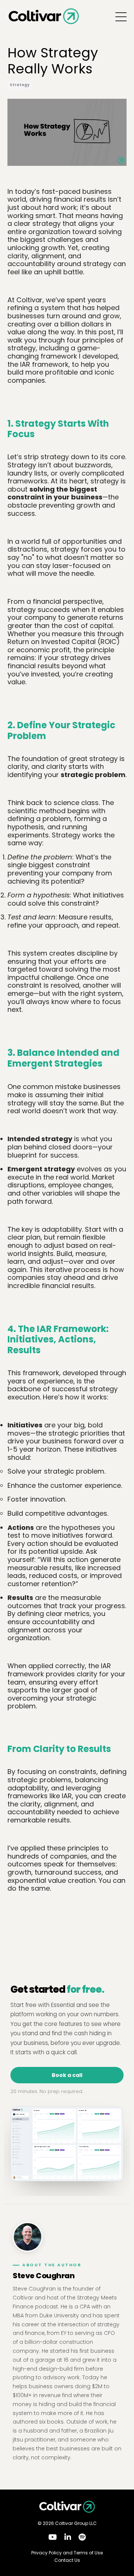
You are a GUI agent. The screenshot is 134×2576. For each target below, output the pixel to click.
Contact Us (67, 2560)
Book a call (67, 2075)
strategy (20, 85)
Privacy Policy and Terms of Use (67, 2553)
